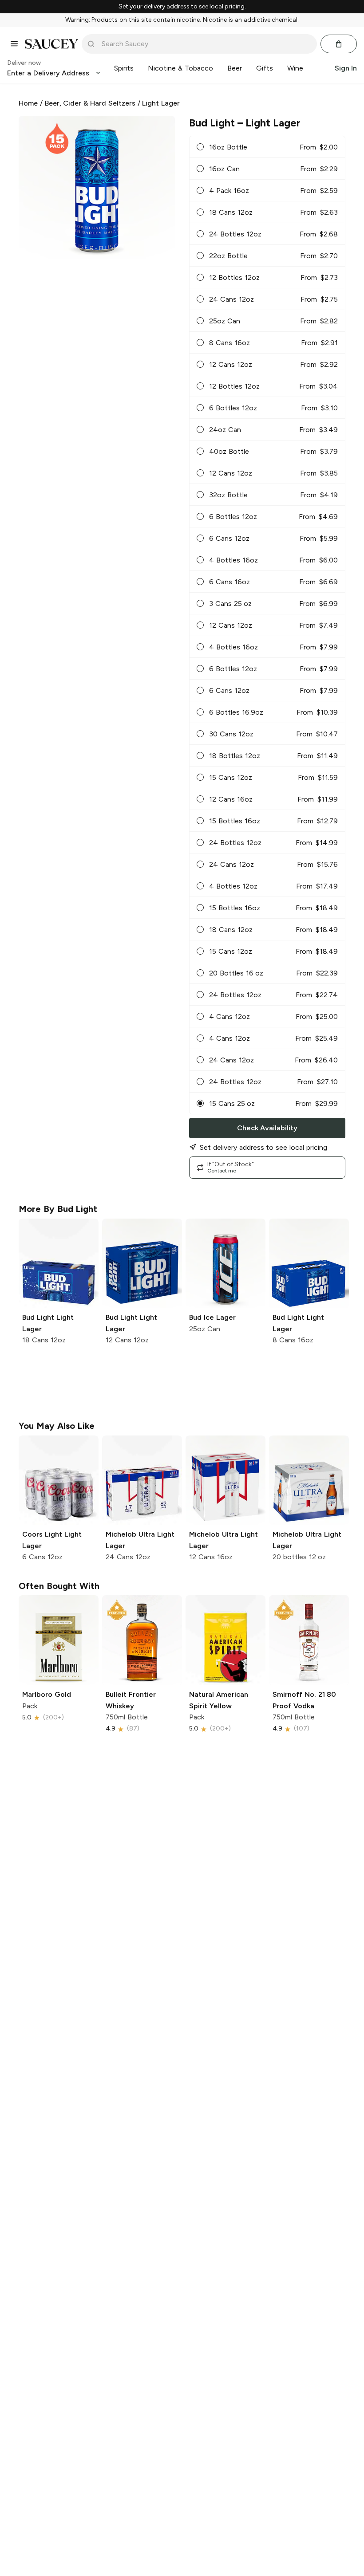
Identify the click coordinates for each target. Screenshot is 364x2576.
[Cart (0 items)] (339, 44)
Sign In (346, 68)
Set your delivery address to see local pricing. (182, 7)
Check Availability (267, 1128)
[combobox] (206, 44)
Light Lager (161, 103)
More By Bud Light (58, 1209)
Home (28, 103)
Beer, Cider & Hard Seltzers (90, 103)
